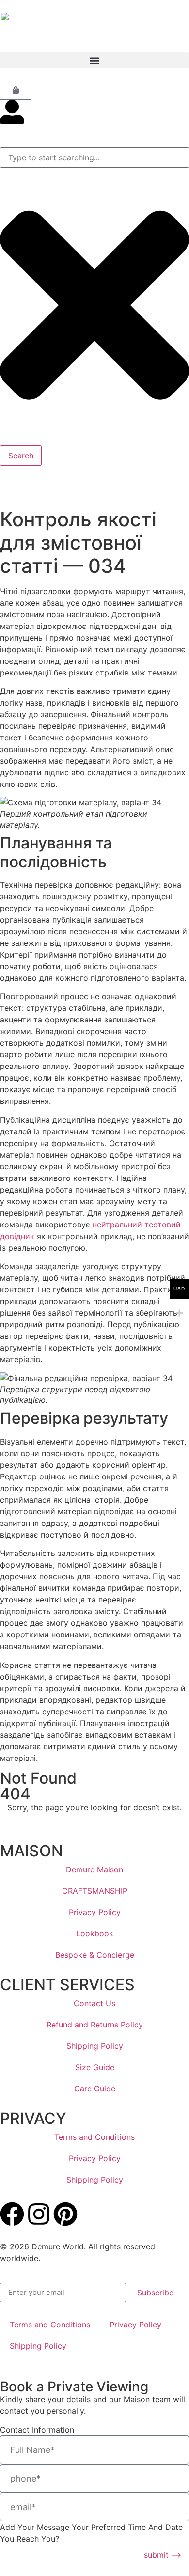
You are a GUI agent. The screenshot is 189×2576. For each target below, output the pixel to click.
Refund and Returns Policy (95, 2025)
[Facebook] (12, 2214)
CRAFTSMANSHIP (95, 1891)
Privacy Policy (95, 1912)
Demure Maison (94, 1869)
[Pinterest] (65, 2214)
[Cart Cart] (16, 90)
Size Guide (95, 2067)
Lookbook (95, 1933)
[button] (94, 60)
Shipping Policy (95, 2046)
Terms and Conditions (94, 2137)
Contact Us (94, 2003)
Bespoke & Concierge (95, 1955)
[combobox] (94, 157)
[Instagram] (39, 2214)
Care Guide (95, 2089)
